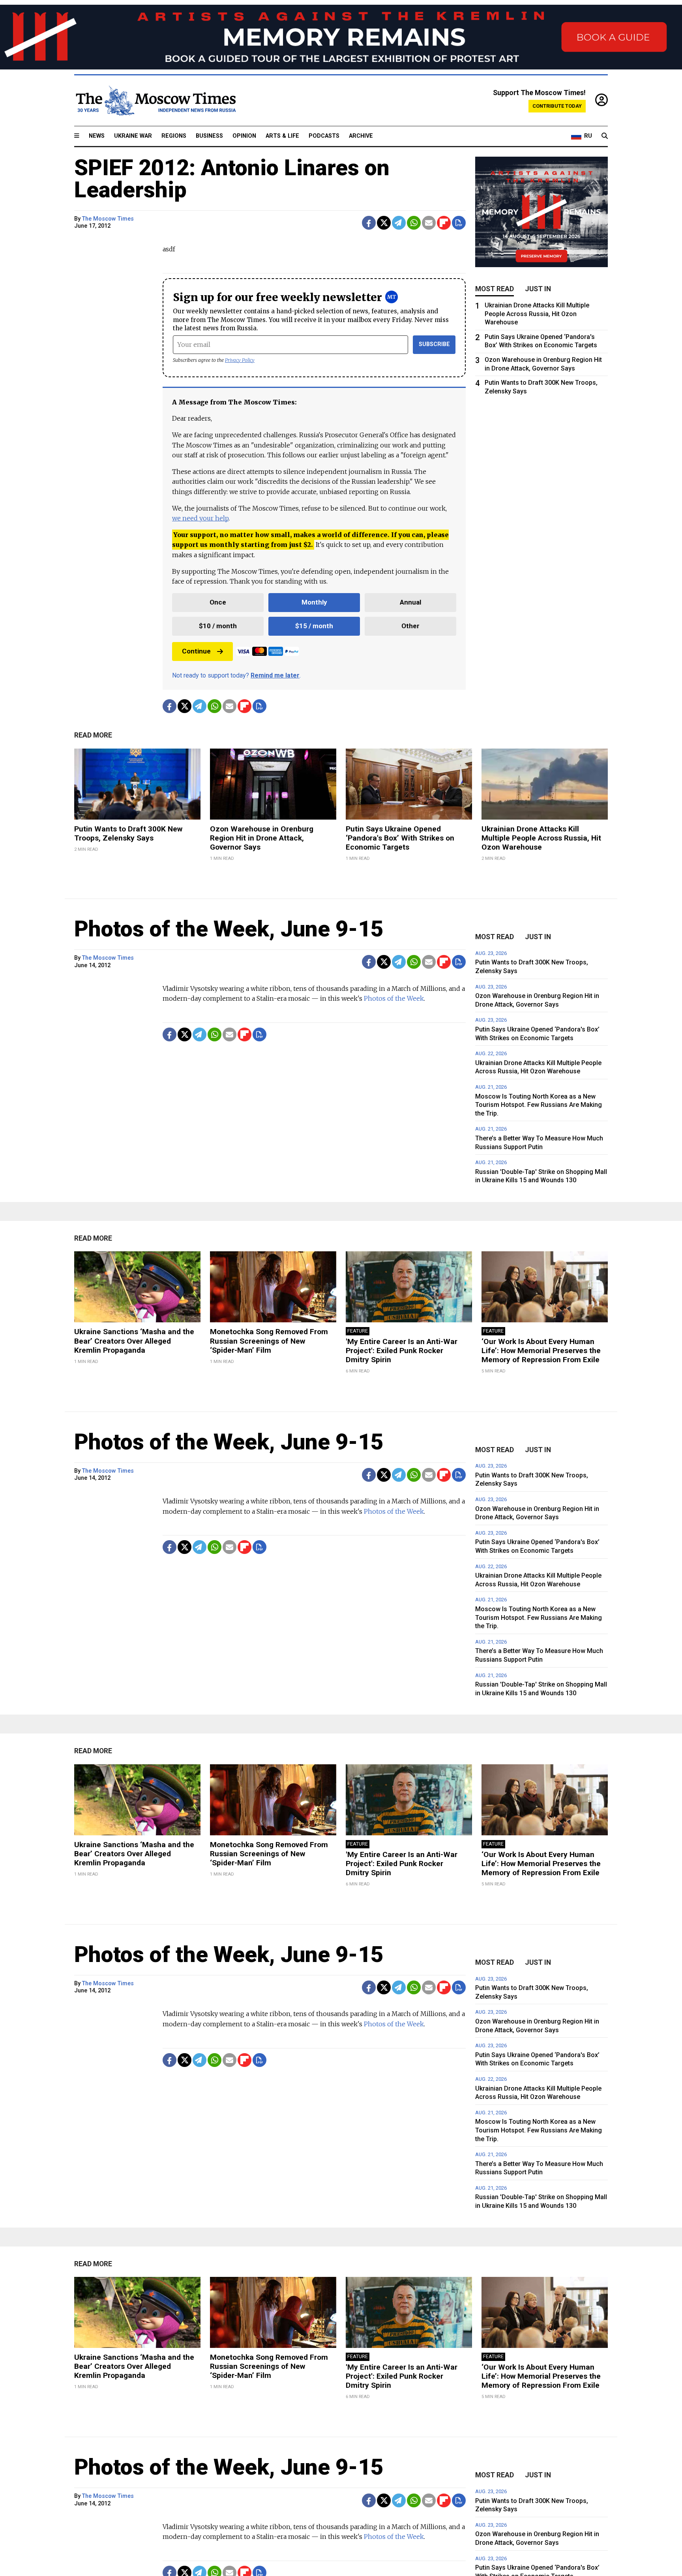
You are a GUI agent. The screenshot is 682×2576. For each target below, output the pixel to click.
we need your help (200, 518)
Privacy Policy (240, 360)
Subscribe (434, 344)
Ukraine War (133, 136)
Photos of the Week (394, 998)
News (97, 136)
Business (209, 136)
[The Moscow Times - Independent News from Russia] (155, 101)
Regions (174, 136)
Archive (361, 136)
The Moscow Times (108, 219)
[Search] (605, 136)
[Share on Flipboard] (444, 223)
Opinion (244, 136)
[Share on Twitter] (384, 223)
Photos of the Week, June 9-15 (229, 929)
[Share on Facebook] (369, 223)
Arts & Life (282, 136)
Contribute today (557, 106)
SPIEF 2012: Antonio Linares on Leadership (232, 179)
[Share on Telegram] (399, 223)
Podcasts (324, 136)
